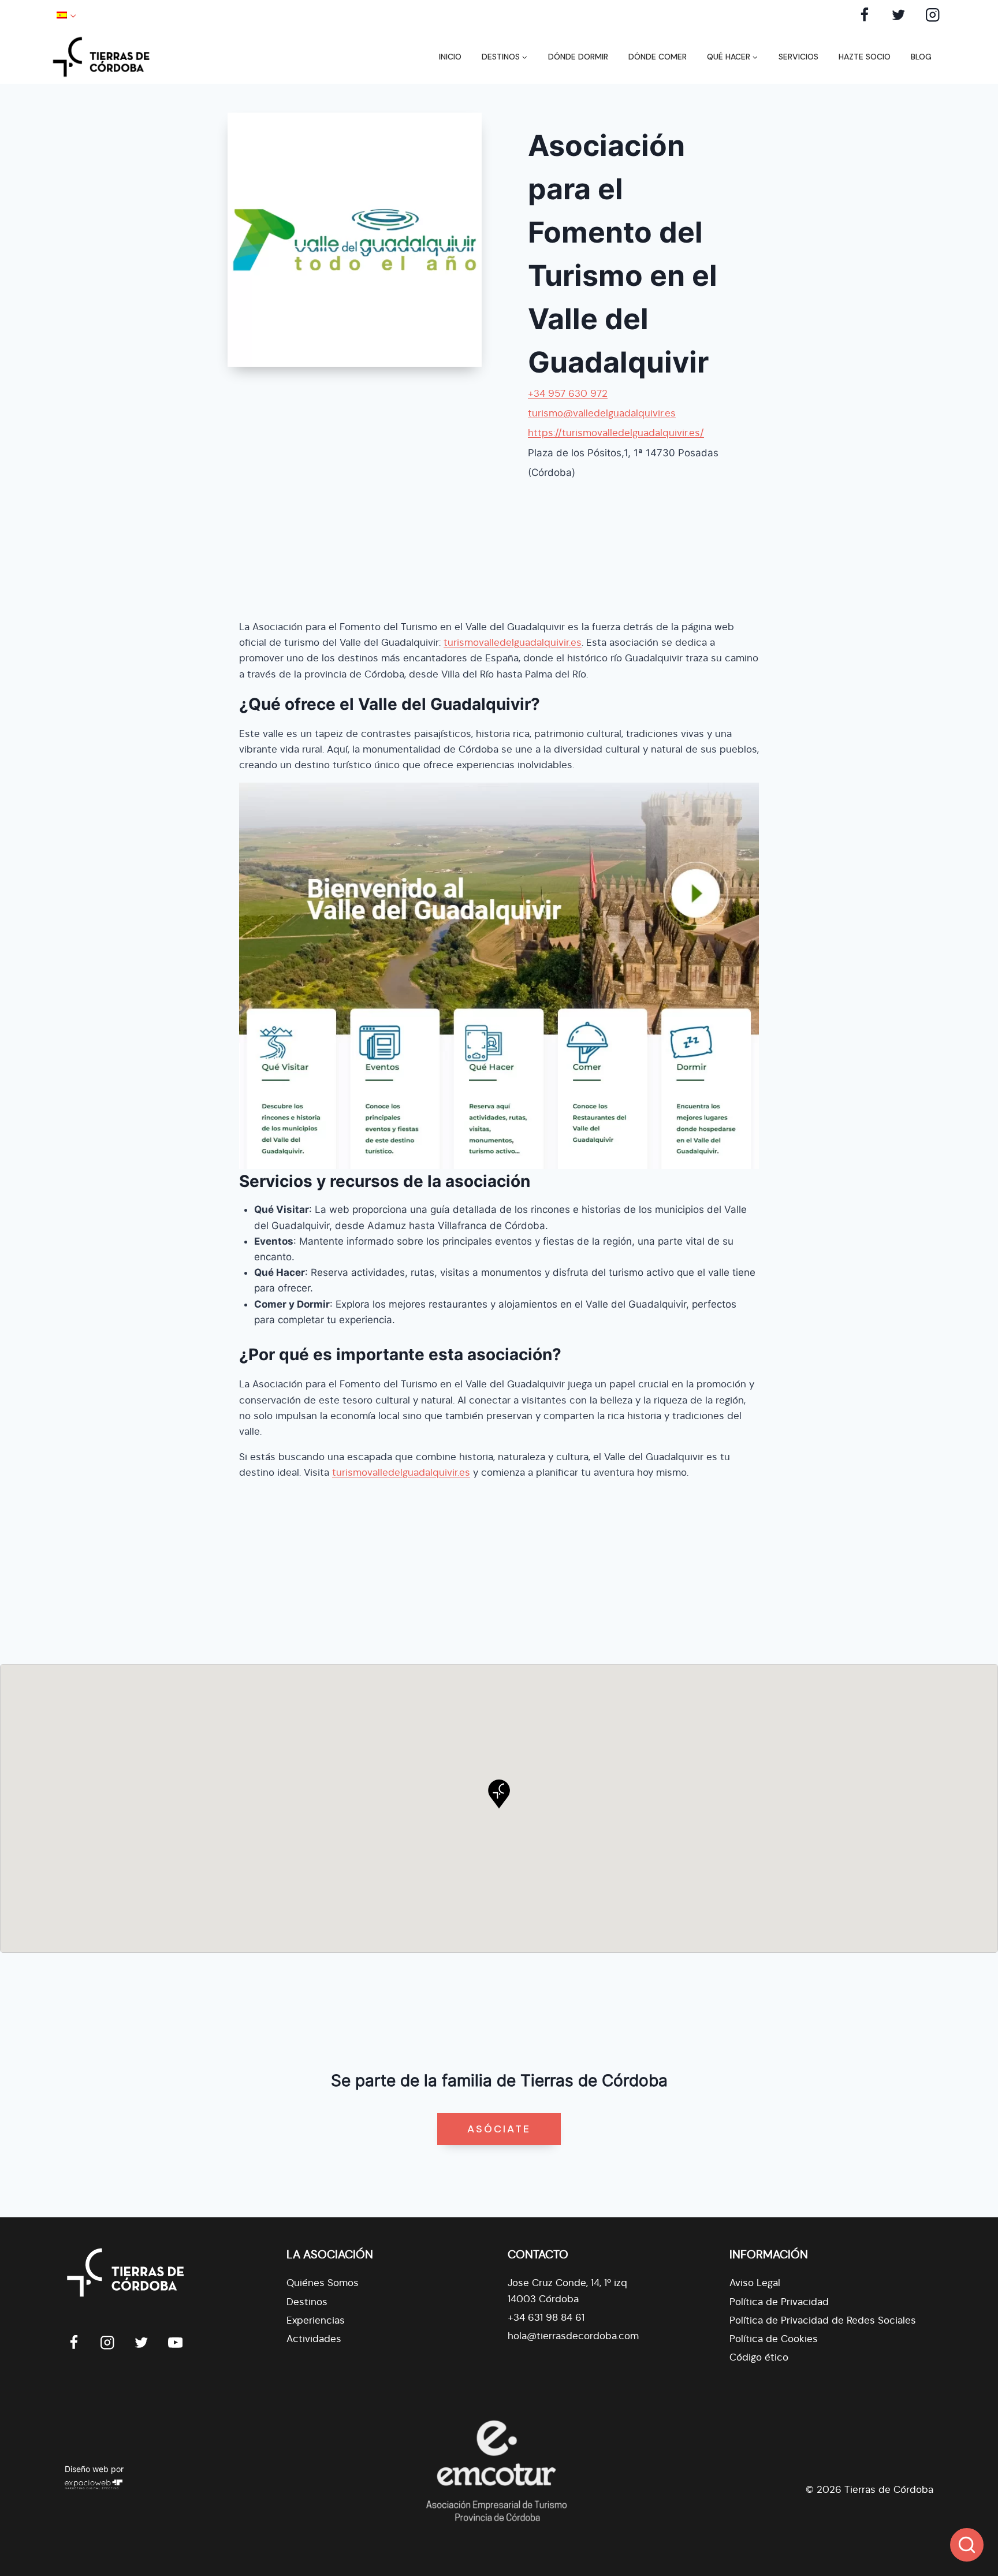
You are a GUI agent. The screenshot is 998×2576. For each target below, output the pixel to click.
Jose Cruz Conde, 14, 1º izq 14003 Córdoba (567, 2291)
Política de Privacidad (779, 2302)
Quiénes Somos (323, 2283)
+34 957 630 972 (568, 394)
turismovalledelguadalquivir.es (513, 643)
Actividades (314, 2339)
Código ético (759, 2357)
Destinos (307, 2302)
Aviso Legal (755, 2283)
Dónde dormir (578, 57)
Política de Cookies (774, 2339)
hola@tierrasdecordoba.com (573, 2336)
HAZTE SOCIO (865, 57)
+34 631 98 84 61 (546, 2318)
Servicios (798, 57)
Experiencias (316, 2320)
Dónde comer (658, 57)
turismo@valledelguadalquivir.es (602, 413)
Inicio (450, 57)
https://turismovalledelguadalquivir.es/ (616, 433)
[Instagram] (932, 15)
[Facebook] (865, 15)
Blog (921, 57)
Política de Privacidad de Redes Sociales (823, 2320)
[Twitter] (898, 15)
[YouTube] (175, 2342)
